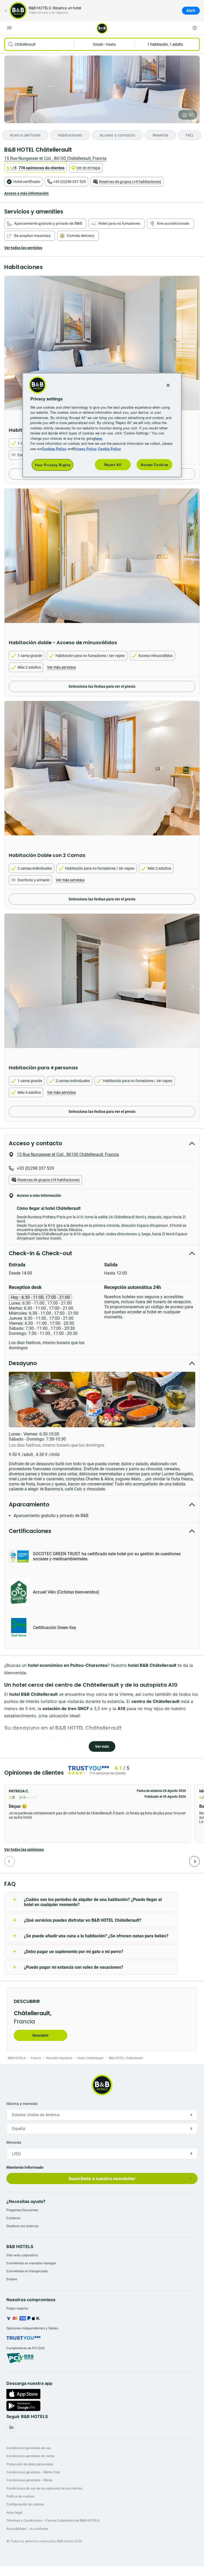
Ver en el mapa (88, 168)
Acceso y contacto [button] (35, 1143)
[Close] (168, 385)
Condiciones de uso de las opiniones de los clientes (44, 2488)
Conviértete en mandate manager (31, 2263)
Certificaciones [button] (30, 1531)
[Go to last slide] (10, 349)
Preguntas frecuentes (22, 2210)
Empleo (12, 2279)
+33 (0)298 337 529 (69, 182)
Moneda (14, 2142)
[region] (102, 425)
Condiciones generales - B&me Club (33, 2472)
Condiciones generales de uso (29, 2448)
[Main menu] (9, 28)
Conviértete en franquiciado (27, 2271)
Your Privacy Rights (52, 465)
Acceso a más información (26, 193)
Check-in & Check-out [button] (41, 1253)
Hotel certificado (27, 182)
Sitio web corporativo (22, 2255)
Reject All (113, 465)
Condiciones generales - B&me (29, 2480)
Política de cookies (20, 2496)
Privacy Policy (85, 448)
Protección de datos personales (30, 2464)
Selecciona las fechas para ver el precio (102, 686)
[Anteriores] (10, 1861)
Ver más (102, 1746)
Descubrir (41, 2035)
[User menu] (195, 28)
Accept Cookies (154, 465)
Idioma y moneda (22, 2103)
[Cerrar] (6, 11)
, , (55, 158)
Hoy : (40, 1297)
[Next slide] (194, 349)
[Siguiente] (194, 1861)
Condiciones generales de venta (30, 2456)
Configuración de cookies (25, 2504)
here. (99, 438)
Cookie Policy (109, 448)
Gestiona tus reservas (22, 2226)
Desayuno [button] (23, 1363)
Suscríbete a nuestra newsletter (102, 2178)
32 (191, 115)
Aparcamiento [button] (29, 1504)
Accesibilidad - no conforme (27, 2529)
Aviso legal (14, 2512)
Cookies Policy (54, 448)
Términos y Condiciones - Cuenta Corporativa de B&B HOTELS (53, 2520)
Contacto (13, 2218)
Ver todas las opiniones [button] (24, 1849)
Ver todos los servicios (23, 248)
